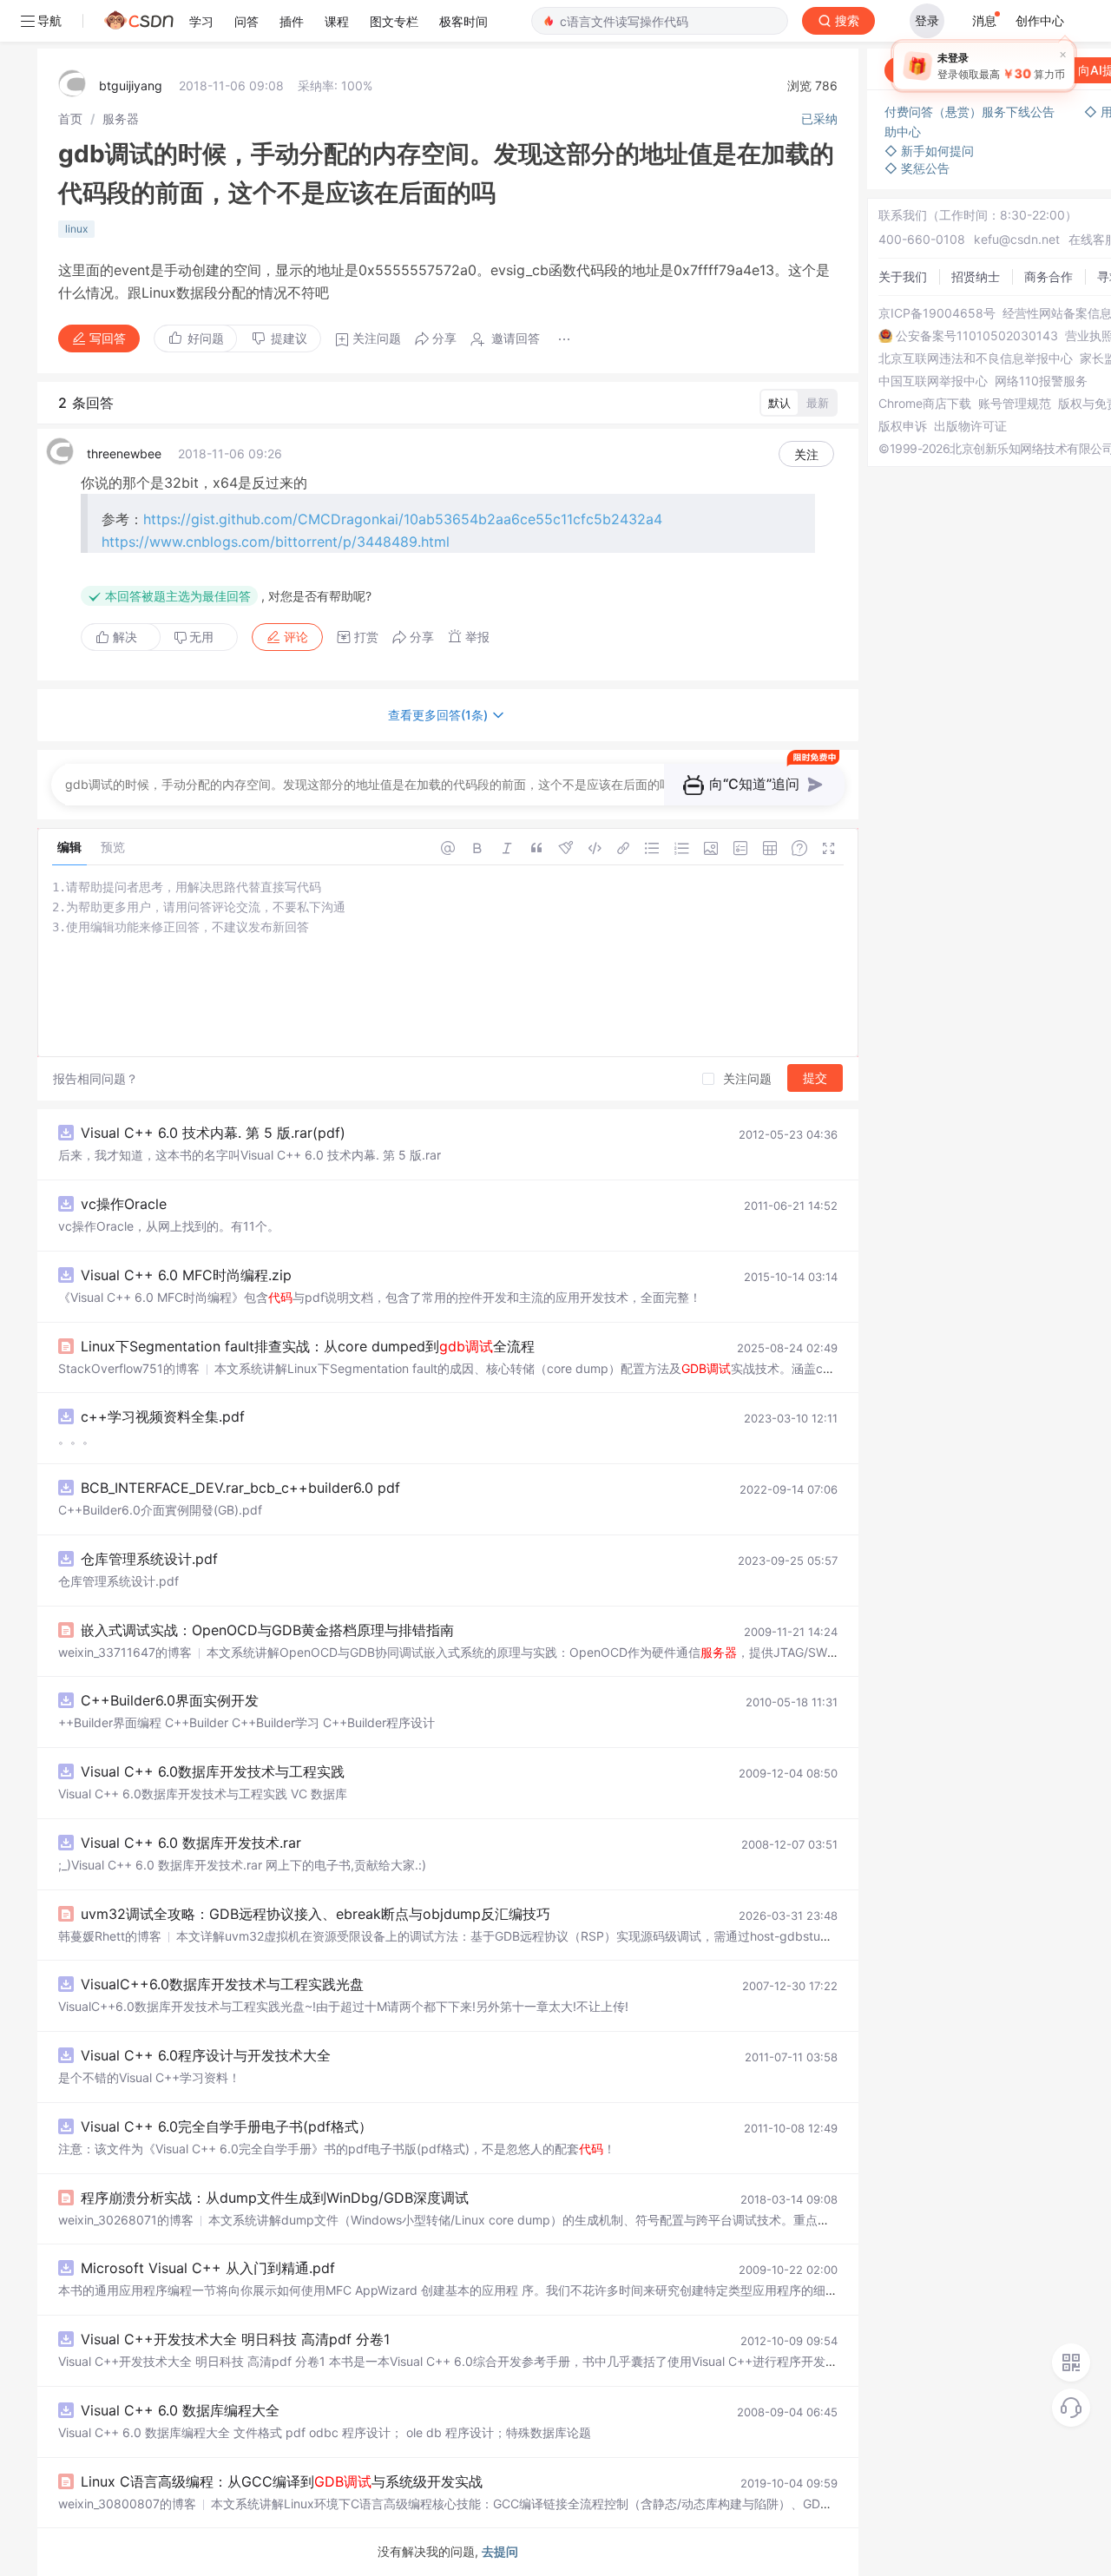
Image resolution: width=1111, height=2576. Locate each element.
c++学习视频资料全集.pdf (163, 1416)
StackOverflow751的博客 (129, 1368)
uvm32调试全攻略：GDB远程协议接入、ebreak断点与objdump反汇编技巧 (316, 1914)
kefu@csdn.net (1017, 239)
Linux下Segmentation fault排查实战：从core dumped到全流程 (308, 1346)
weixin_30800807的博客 (127, 2504)
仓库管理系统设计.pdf (149, 1559)
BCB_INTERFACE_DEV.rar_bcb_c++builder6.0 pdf (240, 1488)
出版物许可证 (970, 426)
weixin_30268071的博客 (126, 2220)
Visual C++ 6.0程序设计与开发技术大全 (206, 2055)
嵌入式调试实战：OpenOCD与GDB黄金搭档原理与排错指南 (267, 1630)
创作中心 (1040, 20)
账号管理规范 (1015, 404)
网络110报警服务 (1041, 381)
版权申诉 (903, 426)
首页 (70, 118)
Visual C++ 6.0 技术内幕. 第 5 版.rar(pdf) (213, 1133)
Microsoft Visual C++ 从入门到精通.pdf (208, 2268)
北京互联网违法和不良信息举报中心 (976, 358)
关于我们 (903, 276)
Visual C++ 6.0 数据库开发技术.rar (191, 1843)
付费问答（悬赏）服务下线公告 (971, 112)
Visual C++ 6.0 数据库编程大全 (180, 2410)
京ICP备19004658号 (937, 313)
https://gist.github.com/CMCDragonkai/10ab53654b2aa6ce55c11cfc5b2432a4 (403, 519)
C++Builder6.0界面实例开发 (170, 1700)
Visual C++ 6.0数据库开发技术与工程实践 (213, 1771)
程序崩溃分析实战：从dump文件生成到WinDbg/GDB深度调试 (275, 2198)
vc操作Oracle (124, 1204)
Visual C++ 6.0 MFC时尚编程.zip (186, 1275)
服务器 (121, 118)
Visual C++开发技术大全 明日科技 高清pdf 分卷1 (235, 2339)
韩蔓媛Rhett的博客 (110, 1936)
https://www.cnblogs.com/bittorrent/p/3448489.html (276, 542)
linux (76, 229)
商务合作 (1049, 276)
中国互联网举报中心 (933, 381)
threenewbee (124, 453)
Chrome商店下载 (925, 404)
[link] (70, 118)
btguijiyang (131, 85)
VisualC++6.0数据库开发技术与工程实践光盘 (222, 1984)
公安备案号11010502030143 (977, 336)
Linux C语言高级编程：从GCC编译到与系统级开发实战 (282, 2481)
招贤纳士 (976, 276)
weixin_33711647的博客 (125, 1652)
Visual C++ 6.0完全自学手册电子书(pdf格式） (227, 2126)
